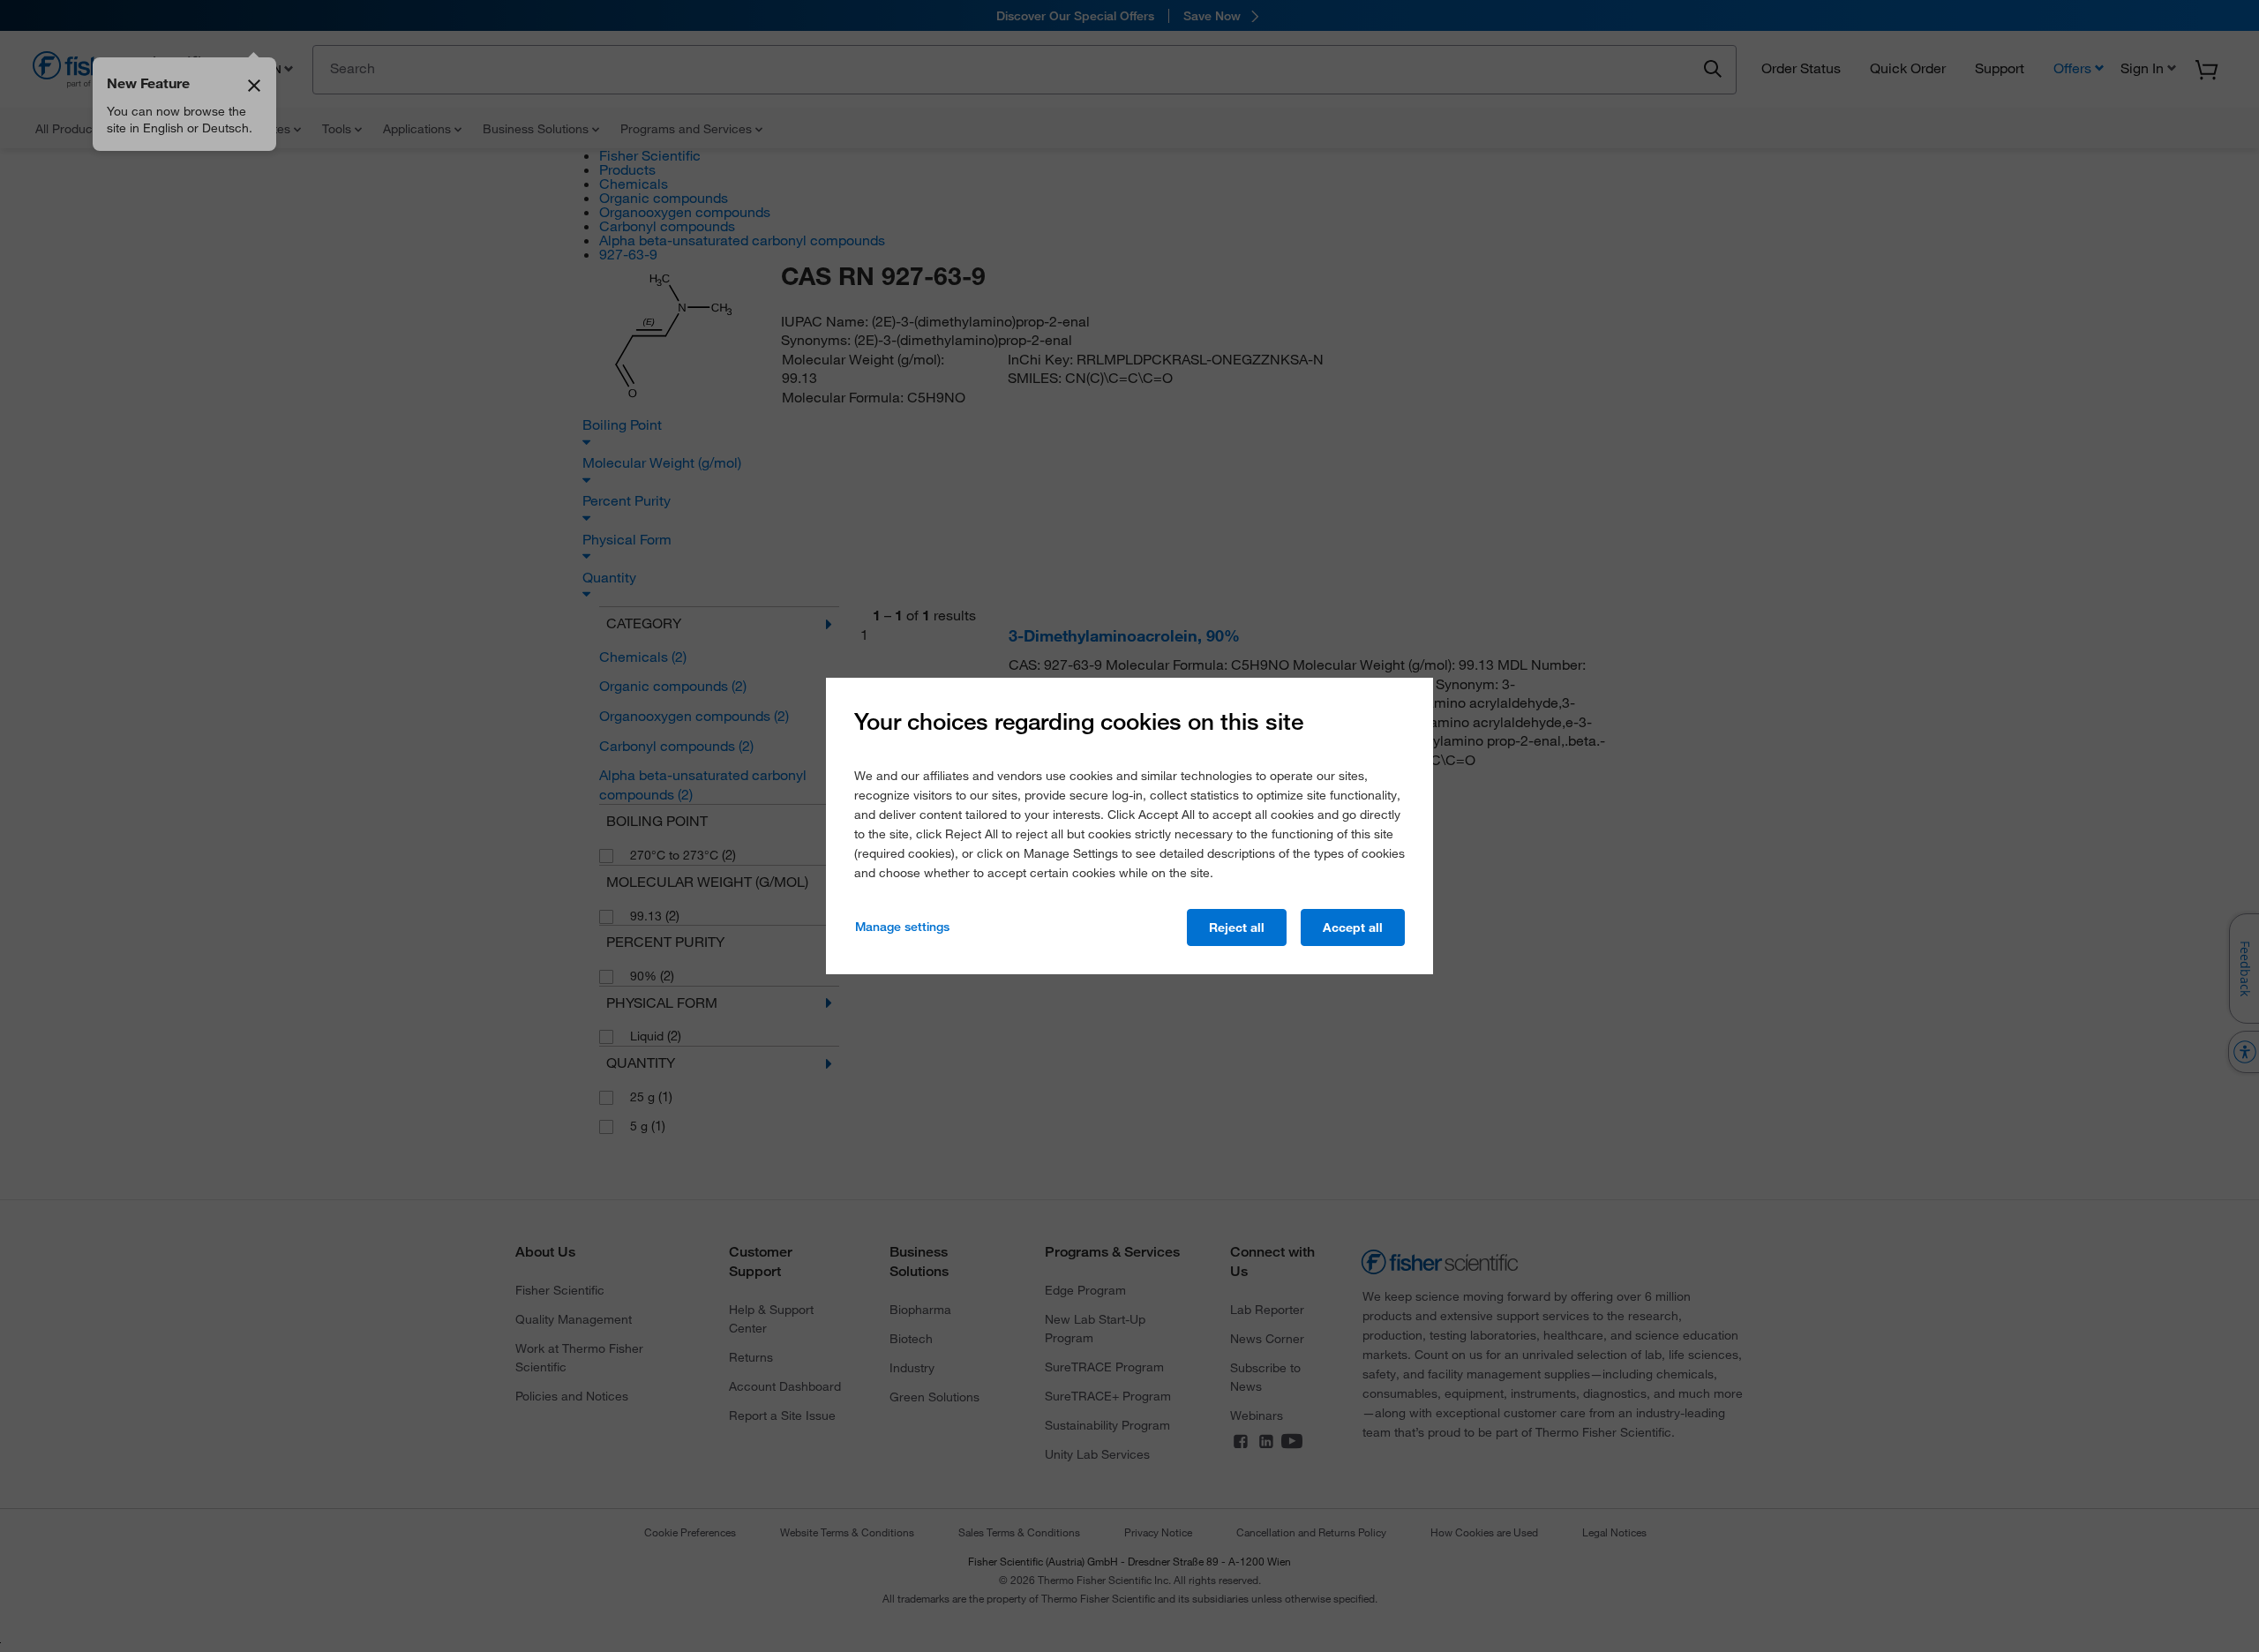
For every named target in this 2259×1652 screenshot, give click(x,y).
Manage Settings (902, 927)
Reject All (1237, 927)
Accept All (1353, 927)
